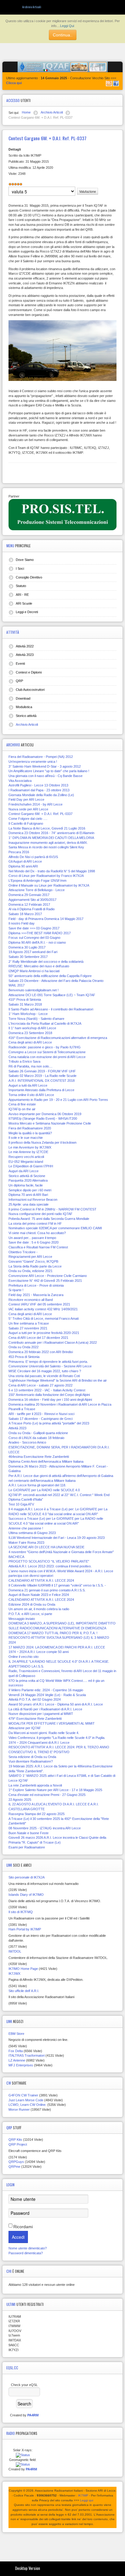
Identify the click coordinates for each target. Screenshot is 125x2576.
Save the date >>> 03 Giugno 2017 (34, 928)
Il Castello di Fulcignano (26, 823)
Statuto (21, 586)
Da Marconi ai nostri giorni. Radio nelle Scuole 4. (44, 1733)
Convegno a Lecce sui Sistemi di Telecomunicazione (47, 1052)
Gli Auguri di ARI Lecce (25, 861)
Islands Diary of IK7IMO (26, 1895)
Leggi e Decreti (27, 612)
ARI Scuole (24, 603)
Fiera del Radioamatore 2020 (30, 1128)
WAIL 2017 (17, 985)
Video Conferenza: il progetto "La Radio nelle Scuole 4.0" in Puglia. (57, 1738)
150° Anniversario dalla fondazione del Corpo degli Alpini (49, 1395)
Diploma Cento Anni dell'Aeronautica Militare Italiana (46, 1461)
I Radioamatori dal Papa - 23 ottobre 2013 (39, 790)
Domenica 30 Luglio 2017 (27, 947)
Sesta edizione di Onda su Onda (32, 1757)
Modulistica (24, 707)
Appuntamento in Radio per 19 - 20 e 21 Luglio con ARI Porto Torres (58, 1100)
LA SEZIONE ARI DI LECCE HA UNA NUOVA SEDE (46, 1547)
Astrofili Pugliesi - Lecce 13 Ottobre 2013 (38, 785)
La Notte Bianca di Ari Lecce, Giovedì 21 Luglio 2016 (47, 828)
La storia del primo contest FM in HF (35, 1224)
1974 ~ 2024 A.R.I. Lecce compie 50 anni (39, 1652)
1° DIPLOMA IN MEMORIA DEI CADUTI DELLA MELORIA (51, 838)
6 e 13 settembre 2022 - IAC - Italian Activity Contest (47, 1390)
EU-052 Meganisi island (26, 1162)
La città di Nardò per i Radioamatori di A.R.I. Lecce (45, 1709)
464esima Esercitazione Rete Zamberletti (39, 1457)
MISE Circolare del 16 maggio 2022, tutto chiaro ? (45, 1371)
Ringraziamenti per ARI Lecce (30, 1257)
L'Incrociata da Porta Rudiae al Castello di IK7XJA (45, 1023)
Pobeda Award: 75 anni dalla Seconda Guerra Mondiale (49, 1219)
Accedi (18, 2237)
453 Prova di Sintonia (24, 1357)
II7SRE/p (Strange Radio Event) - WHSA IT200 (43, 1118)
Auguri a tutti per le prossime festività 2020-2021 (44, 1333)
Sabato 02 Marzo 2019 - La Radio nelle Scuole (42, 1076)
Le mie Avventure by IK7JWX (30, 1147)
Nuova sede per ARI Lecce (28, 809)
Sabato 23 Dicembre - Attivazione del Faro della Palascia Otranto (56, 981)
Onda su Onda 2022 (24, 1347)
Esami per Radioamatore (27, 1847)
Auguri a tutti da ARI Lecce (28, 1085)
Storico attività (26, 716)
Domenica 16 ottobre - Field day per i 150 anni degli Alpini (50, 1400)
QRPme (14, 2167)
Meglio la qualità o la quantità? (30, 1133)
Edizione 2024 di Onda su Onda (32, 1604)
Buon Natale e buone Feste (29, 1833)
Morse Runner (19, 2109)
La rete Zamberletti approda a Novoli (35, 1785)
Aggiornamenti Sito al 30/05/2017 (32, 900)
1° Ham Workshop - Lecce (28, 1014)
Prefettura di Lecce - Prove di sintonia (36, 1285)
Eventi (20, 664)
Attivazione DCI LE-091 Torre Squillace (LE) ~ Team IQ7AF (52, 995)
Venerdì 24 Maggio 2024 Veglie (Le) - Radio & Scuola (47, 1695)
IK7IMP (83, 2495)
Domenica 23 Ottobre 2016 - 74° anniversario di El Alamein (51, 833)
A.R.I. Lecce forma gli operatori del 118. (37, 1485)
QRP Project (18, 2144)
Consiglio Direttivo (29, 577)
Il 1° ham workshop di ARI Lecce (32, 1028)
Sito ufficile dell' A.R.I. (24, 1991)
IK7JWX (14, 1974)
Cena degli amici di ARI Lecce (30, 1042)
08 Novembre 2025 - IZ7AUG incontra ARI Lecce (45, 1828)
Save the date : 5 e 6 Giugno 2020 (34, 1242)
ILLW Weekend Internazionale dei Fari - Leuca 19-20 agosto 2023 (57, 1538)
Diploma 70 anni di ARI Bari (28, 1195)
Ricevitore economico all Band (31, 1300)
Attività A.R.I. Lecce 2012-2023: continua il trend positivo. (50, 1566)
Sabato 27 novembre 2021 (28, 1328)
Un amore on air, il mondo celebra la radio (39, 1609)
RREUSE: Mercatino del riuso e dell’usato (39, 966)
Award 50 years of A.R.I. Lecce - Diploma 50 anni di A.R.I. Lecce (56, 1704)
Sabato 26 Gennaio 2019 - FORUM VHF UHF (42, 1071)
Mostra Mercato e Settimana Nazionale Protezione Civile (50, 1123)
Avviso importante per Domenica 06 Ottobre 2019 (45, 1114)
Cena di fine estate (22, 1104)
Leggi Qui (67, 26)
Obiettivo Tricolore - (23, 1252)
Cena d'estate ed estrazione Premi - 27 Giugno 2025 (47, 1795)
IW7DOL (15, 1951)
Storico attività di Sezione (27, 1176)
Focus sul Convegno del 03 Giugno (34, 938)
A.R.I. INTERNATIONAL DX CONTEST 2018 (42, 1081)
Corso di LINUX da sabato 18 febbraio (36, 1438)
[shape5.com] (62, 2545)
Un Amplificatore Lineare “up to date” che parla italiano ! (49, 771)
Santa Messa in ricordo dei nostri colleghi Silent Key (46, 847)
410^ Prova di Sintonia (25, 1000)
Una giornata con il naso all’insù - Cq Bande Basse (46, 776)
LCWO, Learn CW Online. (27, 2105)
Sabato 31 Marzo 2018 (25, 1004)
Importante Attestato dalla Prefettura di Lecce (41, 1090)
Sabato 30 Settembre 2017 (28, 957)
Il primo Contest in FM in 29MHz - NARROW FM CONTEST (52, 1209)
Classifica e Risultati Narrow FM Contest (38, 1247)
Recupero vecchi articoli (26, 1157)
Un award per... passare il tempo (32, 1238)
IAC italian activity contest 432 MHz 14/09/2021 (43, 1309)
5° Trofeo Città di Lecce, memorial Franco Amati (44, 1319)
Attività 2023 (25, 655)
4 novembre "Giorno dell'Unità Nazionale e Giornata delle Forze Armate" (61, 1552)
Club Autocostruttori (30, 690)
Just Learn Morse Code (26, 2100)
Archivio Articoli (27, 725)
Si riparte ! (16, 1290)
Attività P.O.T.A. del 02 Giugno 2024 (35, 1699)
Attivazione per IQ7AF (25, 1728)
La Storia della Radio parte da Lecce (35, 1266)
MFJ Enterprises (21, 2065)
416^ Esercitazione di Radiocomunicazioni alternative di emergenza (58, 1038)
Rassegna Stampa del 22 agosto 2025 (37, 1814)
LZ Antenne (17, 2060)
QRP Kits (15, 2140)
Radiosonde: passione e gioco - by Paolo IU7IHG (45, 1047)
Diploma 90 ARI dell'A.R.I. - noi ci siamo (37, 942)
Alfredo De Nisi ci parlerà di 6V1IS (33, 857)
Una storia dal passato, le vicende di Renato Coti (44, 1376)
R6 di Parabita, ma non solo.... (30, 1066)
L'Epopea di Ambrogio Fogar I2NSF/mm (37, 881)
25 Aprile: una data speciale (29, 1204)
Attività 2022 (25, 646)
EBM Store (16, 2034)
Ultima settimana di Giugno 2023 (32, 1533)
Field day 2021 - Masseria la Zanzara (36, 1295)
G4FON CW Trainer (23, 2095)
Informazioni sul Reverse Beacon (33, 1200)
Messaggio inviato (22, 1619)
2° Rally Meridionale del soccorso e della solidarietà (46, 962)
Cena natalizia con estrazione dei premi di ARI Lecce (47, 1057)
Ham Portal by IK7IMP (25, 1929)
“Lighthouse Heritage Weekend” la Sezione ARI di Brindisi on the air (58, 1380)
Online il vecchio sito (24, 1657)
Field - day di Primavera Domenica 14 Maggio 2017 (46, 919)
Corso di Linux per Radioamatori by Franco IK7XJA (46, 876)
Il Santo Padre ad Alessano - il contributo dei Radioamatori (51, 1009)
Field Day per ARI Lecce (26, 799)
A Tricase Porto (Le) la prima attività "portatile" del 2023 (49, 1423)
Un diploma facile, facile (26, 1185)
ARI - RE (22, 595)
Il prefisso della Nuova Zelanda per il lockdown (42, 1142)
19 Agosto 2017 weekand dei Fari (33, 952)
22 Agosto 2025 (20, 1800)
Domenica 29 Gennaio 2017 (29, 895)
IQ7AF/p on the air (22, 1109)
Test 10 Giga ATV (21, 1504)
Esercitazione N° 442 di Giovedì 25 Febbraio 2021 (45, 1281)
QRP (19, 681)
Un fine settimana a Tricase (29, 1323)
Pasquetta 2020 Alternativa (28, 1180)
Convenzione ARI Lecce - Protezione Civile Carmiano (48, 1276)
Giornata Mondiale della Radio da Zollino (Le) (41, 795)
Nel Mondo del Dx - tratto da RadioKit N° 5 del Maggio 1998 (52, 871)
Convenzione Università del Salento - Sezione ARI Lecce (50, 1366)
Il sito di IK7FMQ (21, 1912)
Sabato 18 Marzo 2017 (25, 914)
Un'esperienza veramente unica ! (33, 762)
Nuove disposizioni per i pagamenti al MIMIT (41, 1714)
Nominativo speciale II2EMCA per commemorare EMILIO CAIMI (55, 1228)
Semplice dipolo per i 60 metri (30, 1190)
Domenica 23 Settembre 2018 (30, 1033)
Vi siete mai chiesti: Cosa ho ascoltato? (37, 1233)
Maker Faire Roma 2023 (26, 1543)
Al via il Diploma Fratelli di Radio (32, 909)
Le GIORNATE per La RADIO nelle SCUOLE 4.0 (44, 1490)
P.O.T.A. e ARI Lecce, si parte (30, 1614)
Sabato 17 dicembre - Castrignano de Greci (41, 1419)
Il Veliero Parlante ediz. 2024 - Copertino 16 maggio (46, 1690)
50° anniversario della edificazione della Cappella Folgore (50, 976)
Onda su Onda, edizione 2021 (30, 1271)
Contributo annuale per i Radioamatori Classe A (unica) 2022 (53, 1342)
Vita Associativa (20, 781)
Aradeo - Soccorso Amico (27, 1442)
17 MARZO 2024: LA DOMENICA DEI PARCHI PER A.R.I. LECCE (57, 1647)
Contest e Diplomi (29, 672)
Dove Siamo (25, 560)
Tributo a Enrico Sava (24, 1061)
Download (23, 698)
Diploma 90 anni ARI (23, 866)
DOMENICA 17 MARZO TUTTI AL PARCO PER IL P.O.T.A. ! (53, 1633)
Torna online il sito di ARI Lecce (31, 1095)
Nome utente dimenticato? (28, 2248)
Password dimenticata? (26, 2253)
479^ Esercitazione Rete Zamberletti (35, 1719)
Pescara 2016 (19, 852)
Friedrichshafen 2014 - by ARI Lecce (35, 804)
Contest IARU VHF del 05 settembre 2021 (39, 1304)
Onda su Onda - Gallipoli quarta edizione (38, 1433)
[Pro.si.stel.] (62, 514)
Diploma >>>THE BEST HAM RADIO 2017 (40, 933)
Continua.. (63, 35)
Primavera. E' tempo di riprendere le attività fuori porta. (48, 1362)
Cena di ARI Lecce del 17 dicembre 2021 (38, 1338)
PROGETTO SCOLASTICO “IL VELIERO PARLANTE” (49, 1561)
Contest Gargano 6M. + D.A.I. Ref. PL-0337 (41, 814)
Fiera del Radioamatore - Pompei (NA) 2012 (41, 757)
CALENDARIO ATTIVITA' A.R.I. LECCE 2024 (41, 1580)
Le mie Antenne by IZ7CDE (28, 1152)
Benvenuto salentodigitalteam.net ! (34, 990)
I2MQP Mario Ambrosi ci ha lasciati (34, 971)
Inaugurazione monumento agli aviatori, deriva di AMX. (48, 843)
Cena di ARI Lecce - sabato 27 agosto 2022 (41, 1385)
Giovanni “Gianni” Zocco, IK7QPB (33, 1261)
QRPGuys (16, 2162)
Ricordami (23, 2227)
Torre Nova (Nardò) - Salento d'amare (36, 1019)
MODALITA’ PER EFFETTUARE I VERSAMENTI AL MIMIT (52, 1723)
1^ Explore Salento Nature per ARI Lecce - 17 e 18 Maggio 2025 (55, 1790)
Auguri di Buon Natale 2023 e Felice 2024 (39, 1595)
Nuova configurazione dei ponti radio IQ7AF (41, 1214)
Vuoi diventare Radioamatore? (31, 1761)
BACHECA (16, 1557)
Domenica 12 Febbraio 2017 (29, 904)
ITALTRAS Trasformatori (27, 2055)
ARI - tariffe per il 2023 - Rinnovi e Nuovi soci (41, 1414)
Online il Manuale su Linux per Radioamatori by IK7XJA (49, 885)
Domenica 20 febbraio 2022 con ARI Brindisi (41, 1352)
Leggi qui (87, 2500)
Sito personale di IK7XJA (27, 1877)
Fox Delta (16, 2051)
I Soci (20, 568)
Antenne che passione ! (26, 1528)
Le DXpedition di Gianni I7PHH (31, 1166)
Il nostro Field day (22, 923)
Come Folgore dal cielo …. (28, 819)
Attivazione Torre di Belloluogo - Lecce (37, 890)
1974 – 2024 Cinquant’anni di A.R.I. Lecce (39, 1743)
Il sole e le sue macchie (26, 1138)
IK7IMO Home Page (23, 1969)
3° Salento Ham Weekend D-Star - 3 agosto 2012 (45, 766)
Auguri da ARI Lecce (24, 1171)
